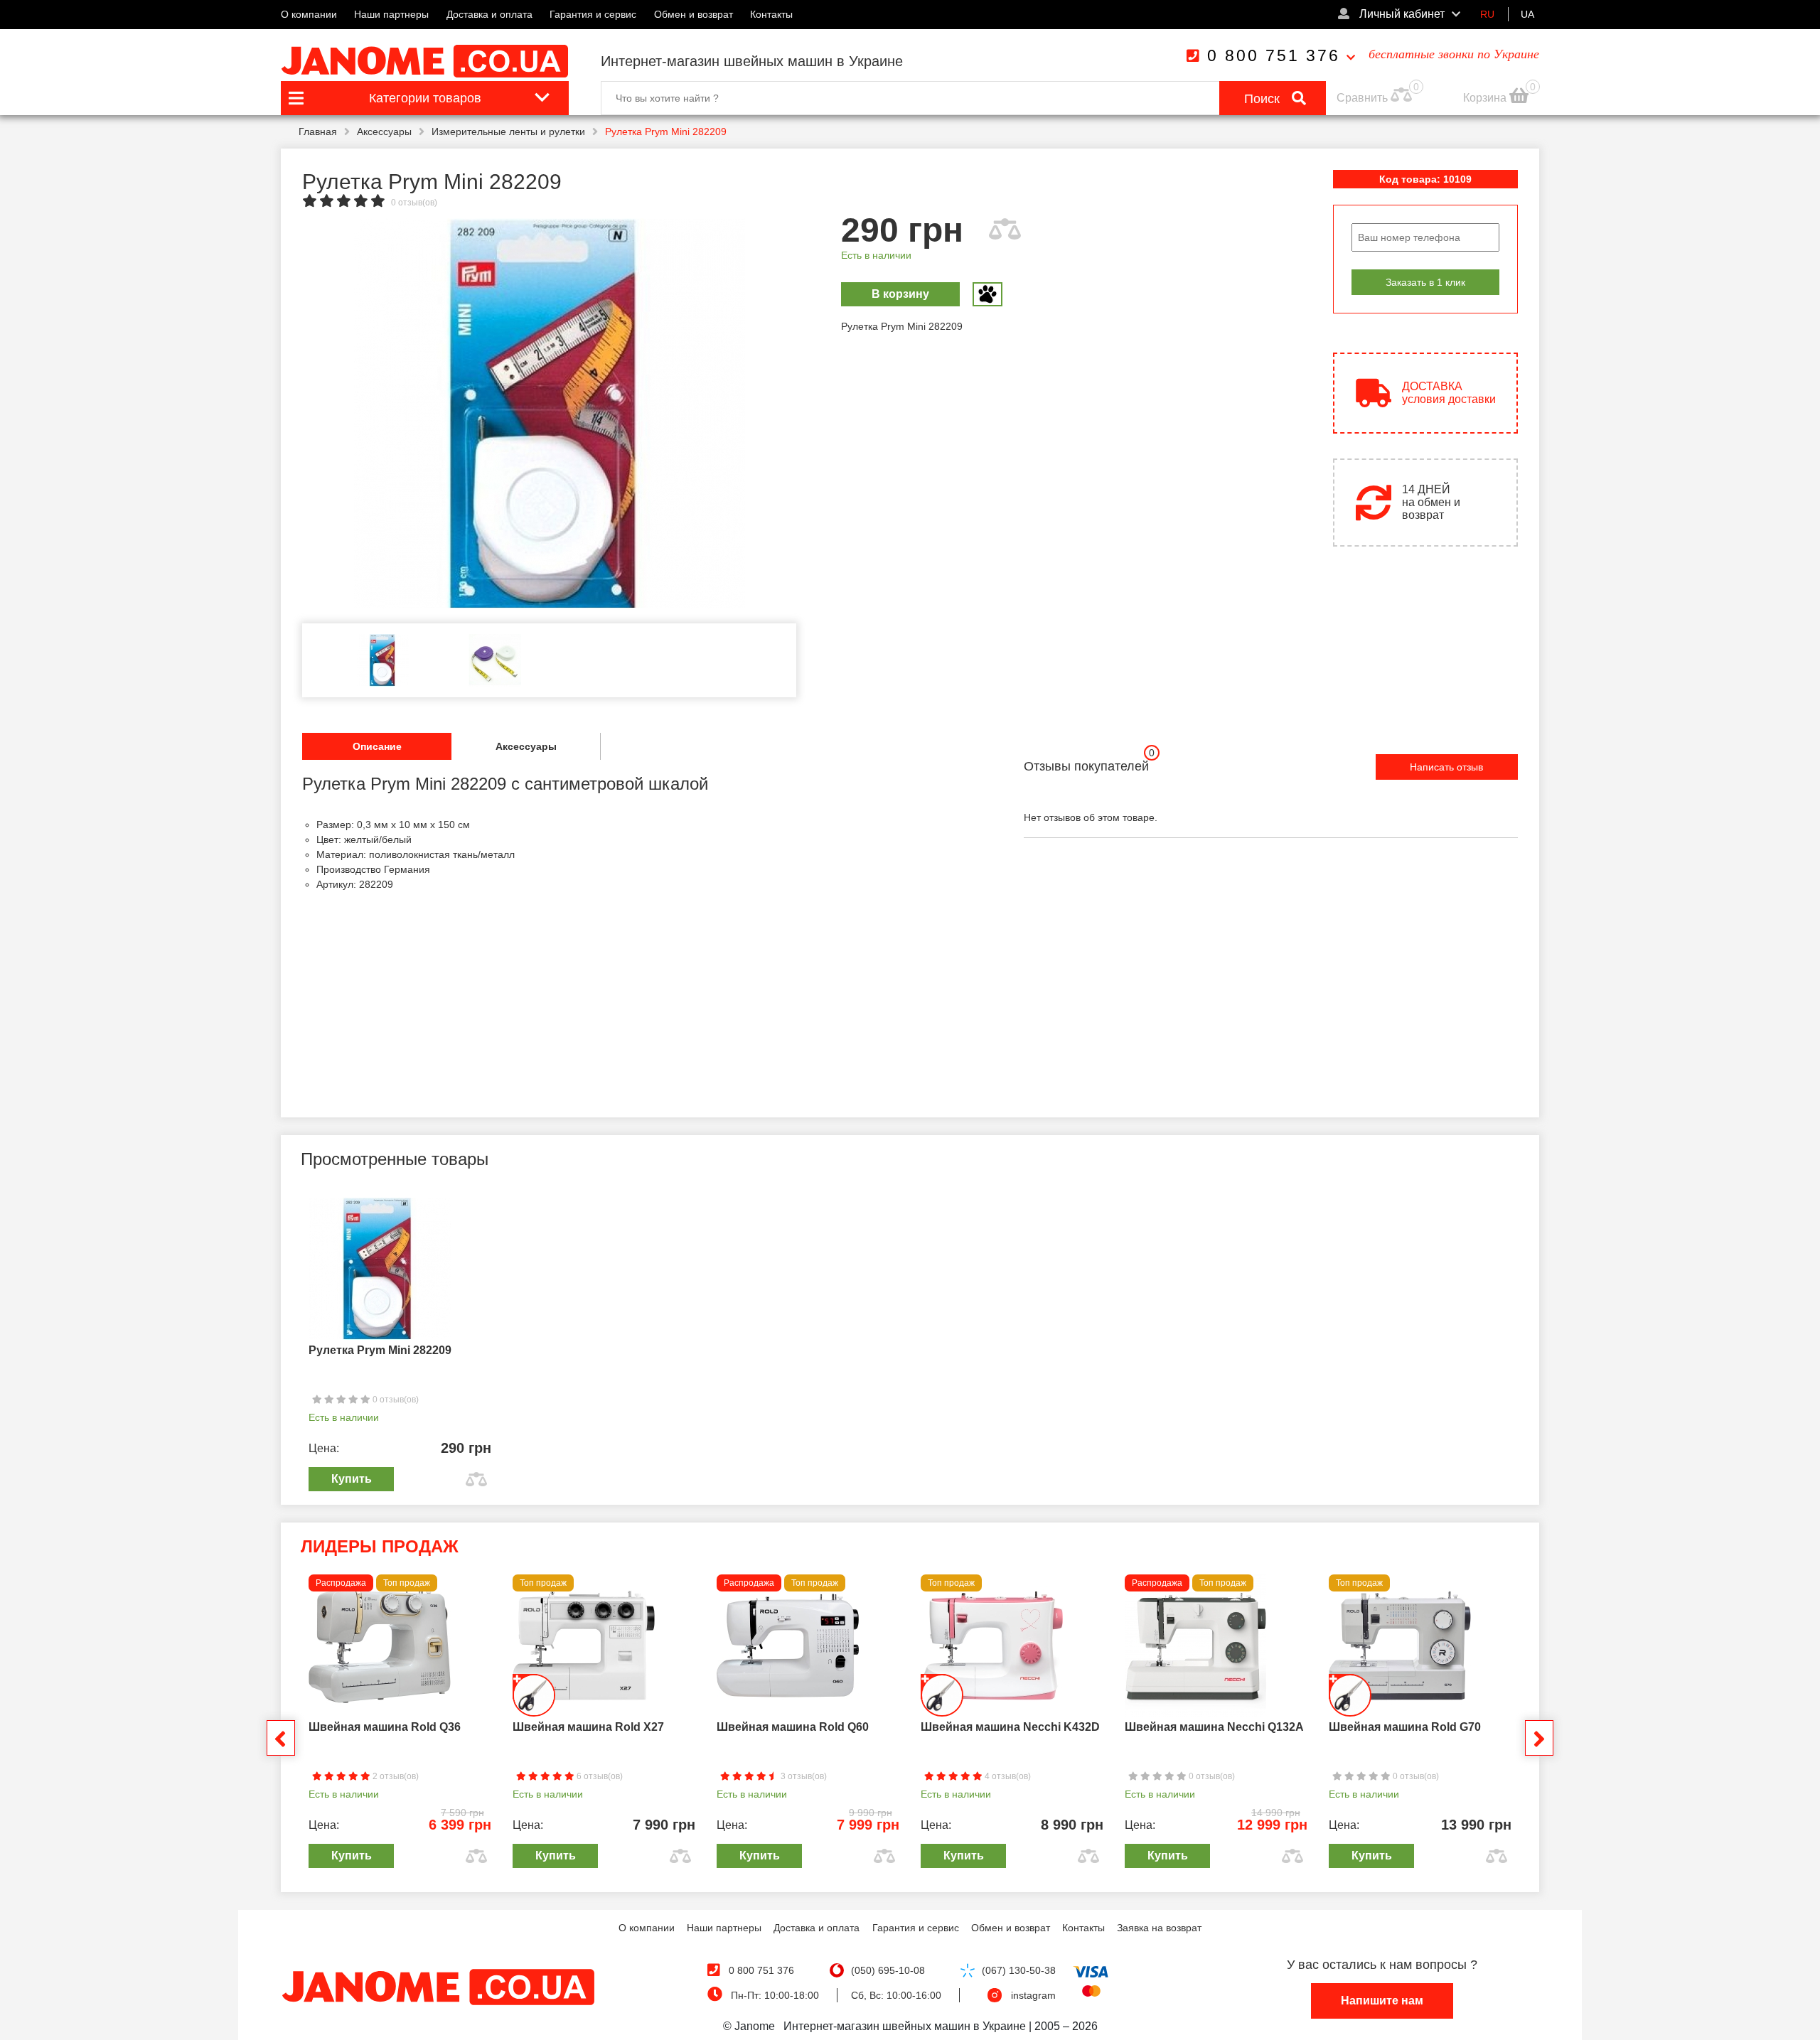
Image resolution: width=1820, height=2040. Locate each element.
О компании (309, 14)
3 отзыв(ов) (803, 1776)
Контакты (771, 14)
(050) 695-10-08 (888, 1970)
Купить (352, 1479)
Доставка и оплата (489, 14)
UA (1527, 14)
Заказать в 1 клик (1425, 282)
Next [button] (1539, 1738)
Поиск (1264, 99)
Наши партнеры (391, 14)
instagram (1033, 1995)
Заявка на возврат (1159, 1928)
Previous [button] (281, 1738)
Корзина (1486, 98)
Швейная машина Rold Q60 (793, 1727)
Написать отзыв (1446, 767)
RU (1487, 14)
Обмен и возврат (694, 14)
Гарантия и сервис (593, 14)
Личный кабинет (1401, 14)
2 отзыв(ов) (395, 1776)
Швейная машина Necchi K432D (1010, 1727)
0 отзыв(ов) (414, 203)
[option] (549, 414)
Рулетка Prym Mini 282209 (380, 1350)
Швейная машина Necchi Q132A (1214, 1727)
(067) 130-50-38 (1019, 1970)
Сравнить (1362, 98)
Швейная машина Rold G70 (1405, 1727)
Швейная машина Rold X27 (588, 1727)
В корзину (900, 294)
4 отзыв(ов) (1007, 1776)
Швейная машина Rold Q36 (385, 1727)
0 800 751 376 (1274, 55)
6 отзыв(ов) (599, 1776)
